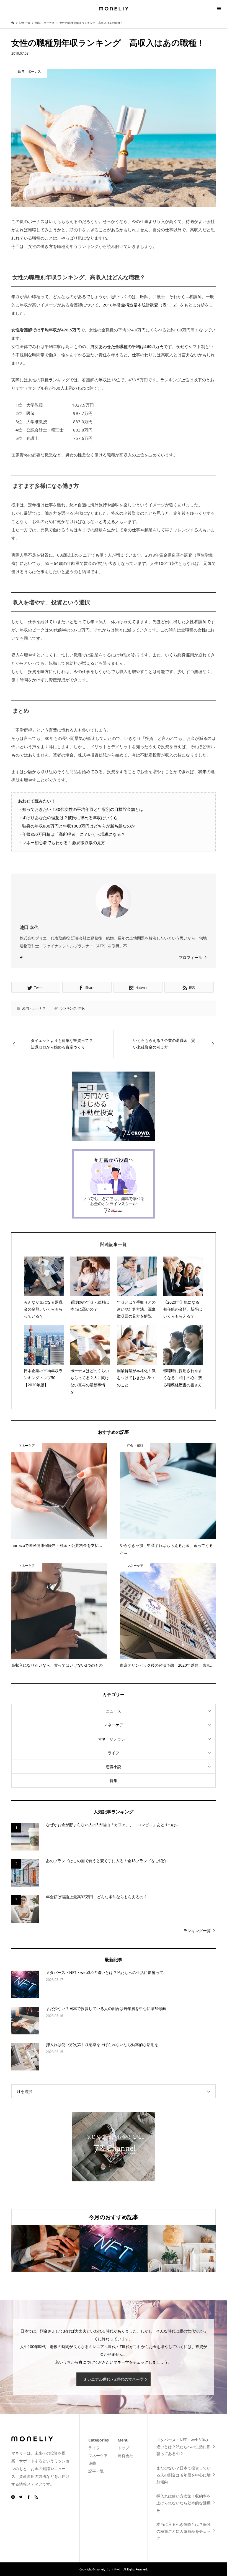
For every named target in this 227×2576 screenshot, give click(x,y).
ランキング (68, 1008)
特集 (114, 1781)
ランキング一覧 (197, 1931)
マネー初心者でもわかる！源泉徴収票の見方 (64, 842)
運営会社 (125, 2456)
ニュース (114, 1711)
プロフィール (190, 957)
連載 (92, 2463)
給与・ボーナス (34, 1008)
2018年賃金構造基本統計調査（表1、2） (141, 305)
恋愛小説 (114, 1767)
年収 (81, 1008)
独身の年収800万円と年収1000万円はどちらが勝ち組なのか (79, 826)
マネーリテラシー (114, 1739)
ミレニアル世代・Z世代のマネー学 (114, 2379)
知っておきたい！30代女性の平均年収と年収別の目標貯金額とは (83, 809)
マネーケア (114, 1725)
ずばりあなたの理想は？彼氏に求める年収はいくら (70, 818)
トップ (123, 2448)
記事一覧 (96, 2471)
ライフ (114, 1753)
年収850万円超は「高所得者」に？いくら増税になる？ (74, 834)
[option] (45, 2249)
